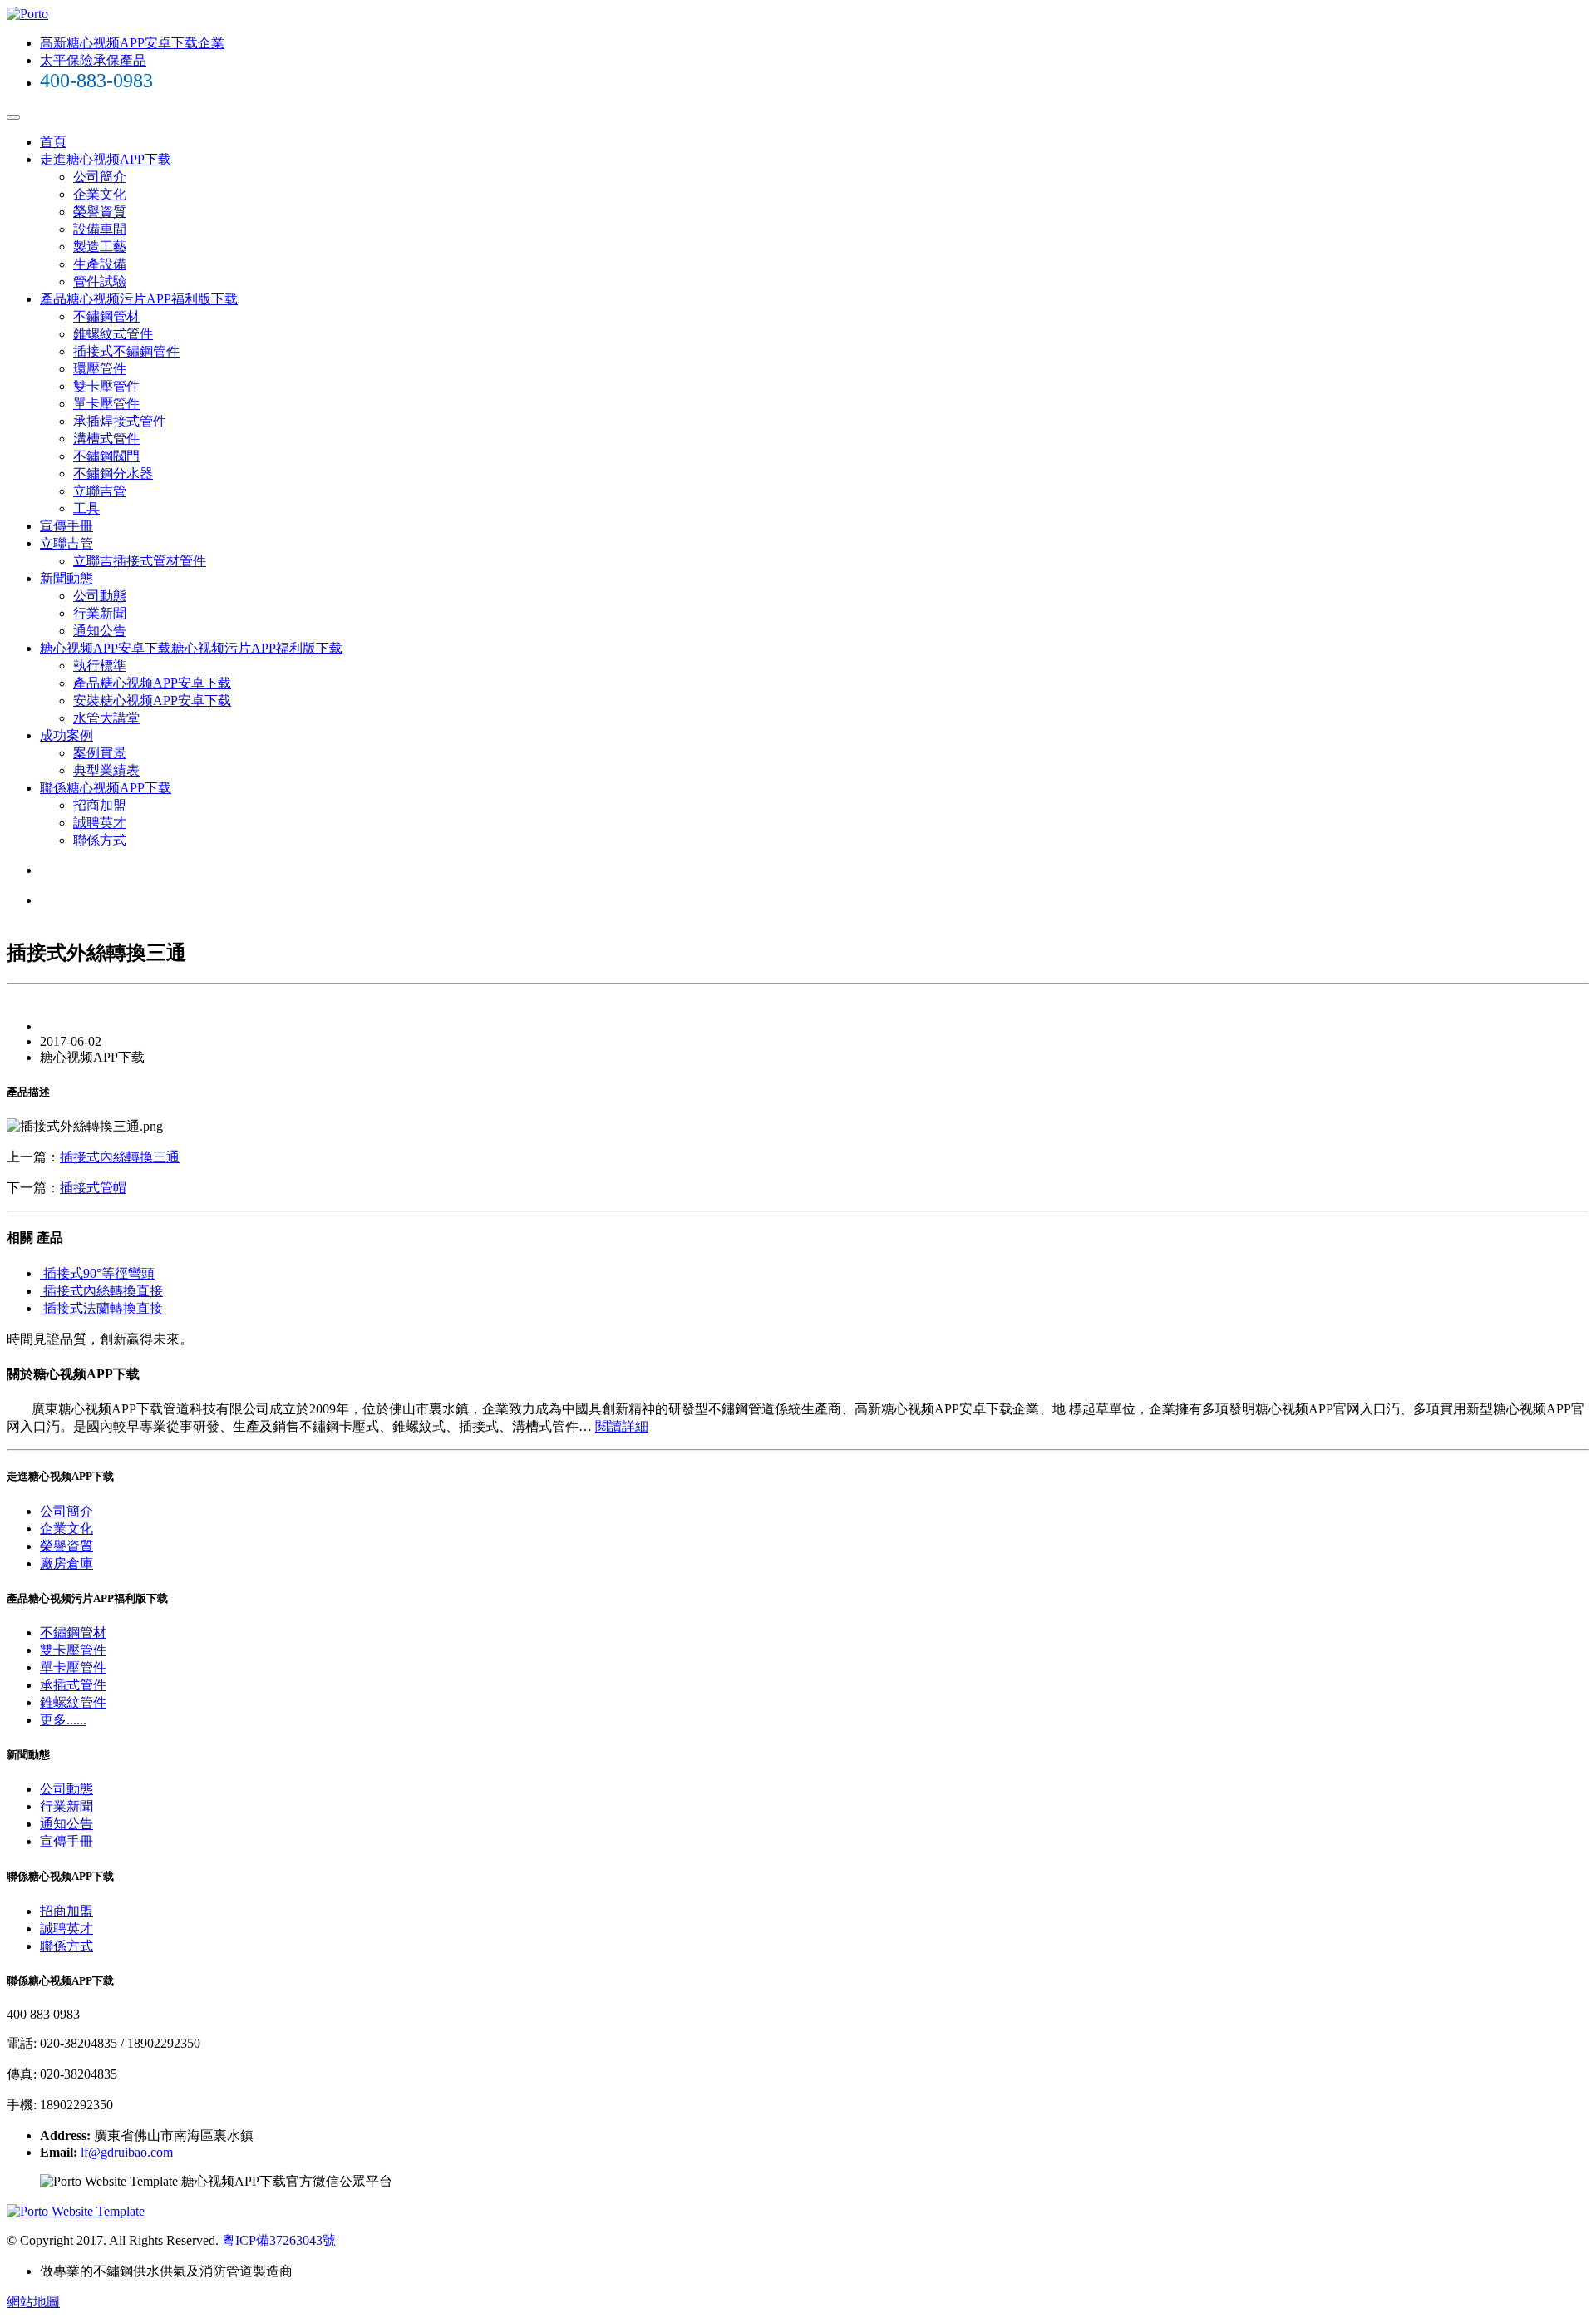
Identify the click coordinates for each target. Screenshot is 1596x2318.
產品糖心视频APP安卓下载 (152, 683)
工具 (86, 508)
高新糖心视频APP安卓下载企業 (132, 43)
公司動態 (100, 596)
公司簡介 (100, 177)
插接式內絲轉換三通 (120, 1157)
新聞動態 (66, 578)
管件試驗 (100, 281)
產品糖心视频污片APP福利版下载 (139, 299)
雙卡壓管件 (106, 386)
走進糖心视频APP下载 (106, 159)
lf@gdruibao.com (127, 2152)
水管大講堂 (106, 718)
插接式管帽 (93, 1188)
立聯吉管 (100, 491)
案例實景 (100, 753)
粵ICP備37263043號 (279, 2240)
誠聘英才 (100, 823)
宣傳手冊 (66, 526)
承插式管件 (73, 1685)
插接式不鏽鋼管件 (126, 351)
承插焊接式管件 (120, 421)
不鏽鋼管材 (106, 316)
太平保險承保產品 (93, 60)
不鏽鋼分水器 (113, 473)
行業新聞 (100, 613)
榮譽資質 (100, 212)
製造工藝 (100, 247)
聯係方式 (100, 840)
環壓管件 (100, 369)
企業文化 (100, 194)
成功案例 (66, 735)
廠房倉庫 (66, 1563)
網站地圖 (33, 2302)
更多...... (63, 1720)
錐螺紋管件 (73, 1702)
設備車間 (100, 229)
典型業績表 (106, 770)
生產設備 (100, 264)
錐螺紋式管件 (113, 334)
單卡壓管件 (106, 404)
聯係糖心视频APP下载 (106, 788)
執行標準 (100, 666)
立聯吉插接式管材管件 (140, 561)
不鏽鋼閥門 (106, 456)
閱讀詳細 (622, 1426)
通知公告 (100, 631)
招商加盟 (100, 805)
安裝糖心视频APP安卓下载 (152, 700)
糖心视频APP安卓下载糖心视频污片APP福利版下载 (191, 648)
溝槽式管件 (106, 439)
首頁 (53, 142)
